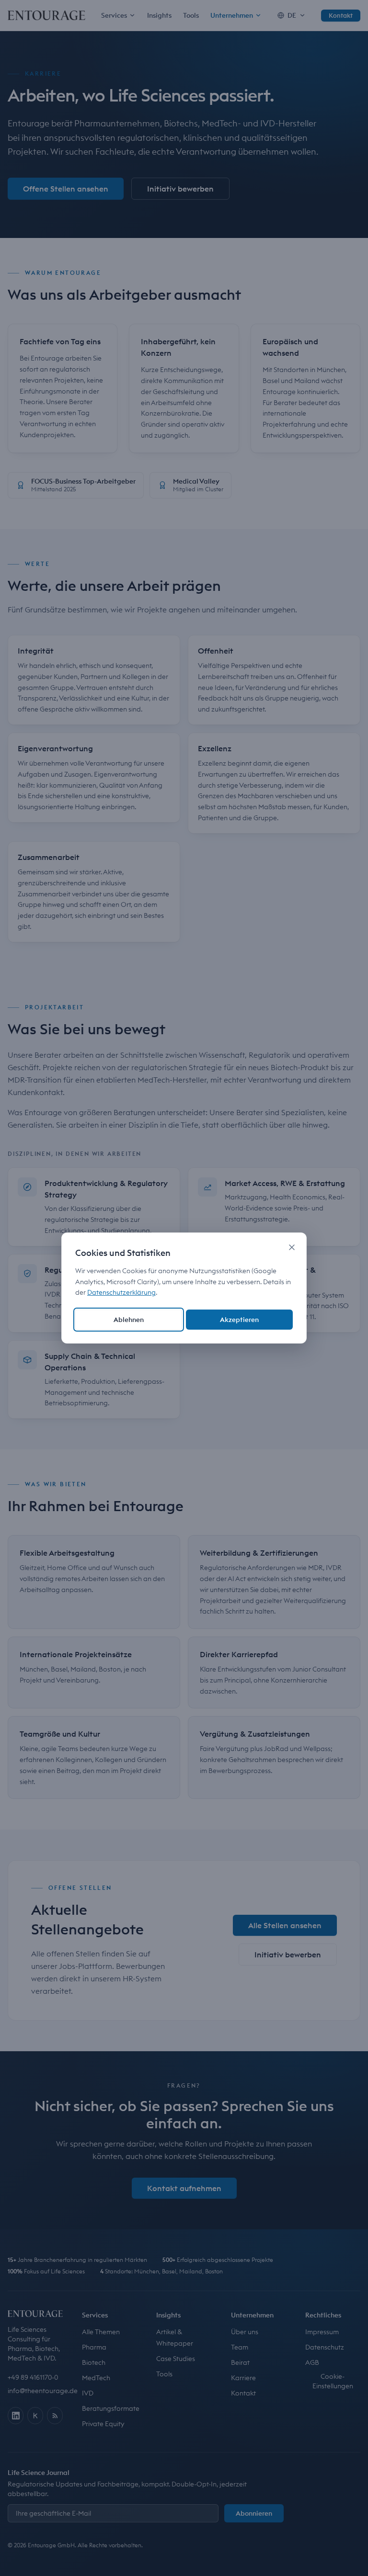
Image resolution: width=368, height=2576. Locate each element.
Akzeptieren (239, 1320)
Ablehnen (129, 1320)
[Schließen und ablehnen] (292, 1247)
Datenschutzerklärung (121, 1292)
